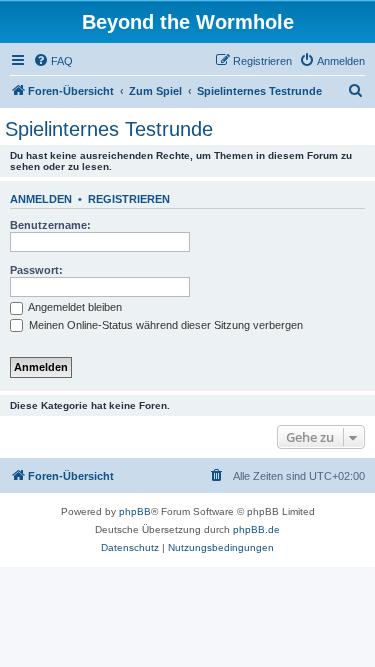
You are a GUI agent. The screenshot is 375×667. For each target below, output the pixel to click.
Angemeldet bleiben (74, 307)
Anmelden (41, 199)
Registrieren (129, 199)
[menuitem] (53, 61)
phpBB (135, 511)
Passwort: (36, 270)
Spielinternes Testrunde (109, 129)
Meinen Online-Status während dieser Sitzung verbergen (164, 325)
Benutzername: (50, 225)
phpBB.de (256, 529)
